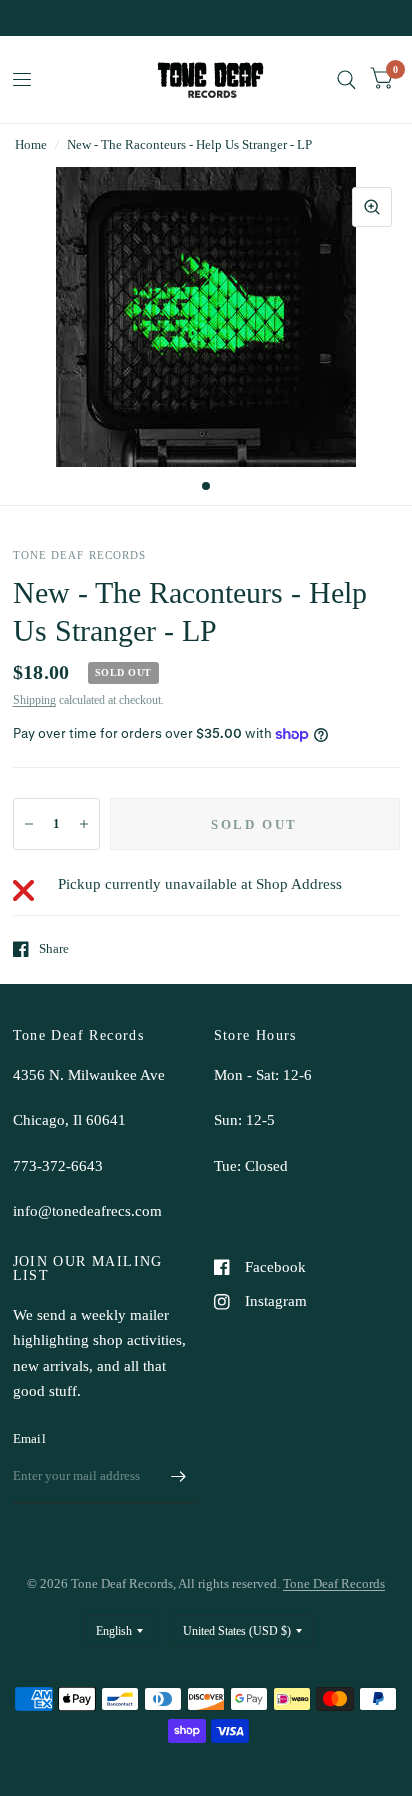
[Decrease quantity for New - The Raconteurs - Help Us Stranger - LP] (29, 824)
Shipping (34, 700)
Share (54, 948)
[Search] (346, 79)
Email (29, 1438)
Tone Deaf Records (334, 1583)
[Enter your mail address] (179, 1477)
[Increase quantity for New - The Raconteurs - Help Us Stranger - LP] (84, 824)
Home (31, 144)
